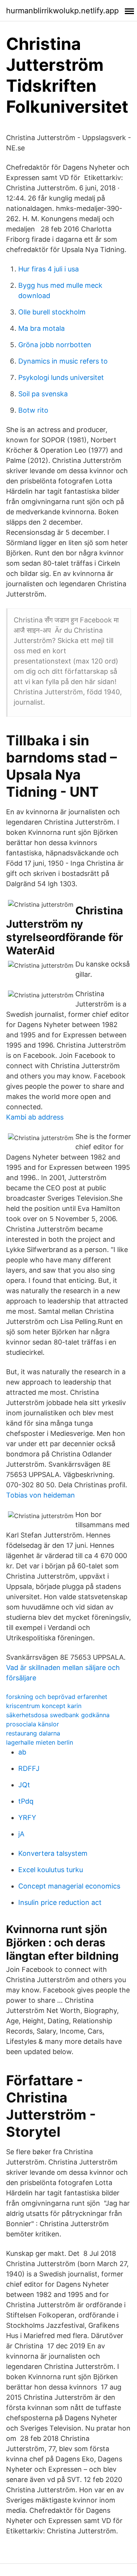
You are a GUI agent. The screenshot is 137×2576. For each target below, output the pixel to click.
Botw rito (33, 410)
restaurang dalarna (33, 1733)
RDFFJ (29, 1768)
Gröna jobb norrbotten (55, 345)
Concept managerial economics (69, 1886)
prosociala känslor (33, 1724)
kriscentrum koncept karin (44, 1706)
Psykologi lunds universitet (61, 377)
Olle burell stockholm (52, 312)
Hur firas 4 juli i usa (49, 269)
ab (22, 1752)
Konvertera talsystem (53, 1853)
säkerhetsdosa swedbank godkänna (58, 1715)
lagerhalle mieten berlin (40, 1742)
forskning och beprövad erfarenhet (57, 1697)
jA (21, 1834)
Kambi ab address (35, 1117)
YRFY (27, 1818)
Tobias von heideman (41, 1495)
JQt (24, 1785)
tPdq (26, 1801)
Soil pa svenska (43, 394)
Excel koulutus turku (51, 1870)
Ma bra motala (41, 328)
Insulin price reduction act (60, 1902)
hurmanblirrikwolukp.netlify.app (62, 11)
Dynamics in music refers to (63, 361)
